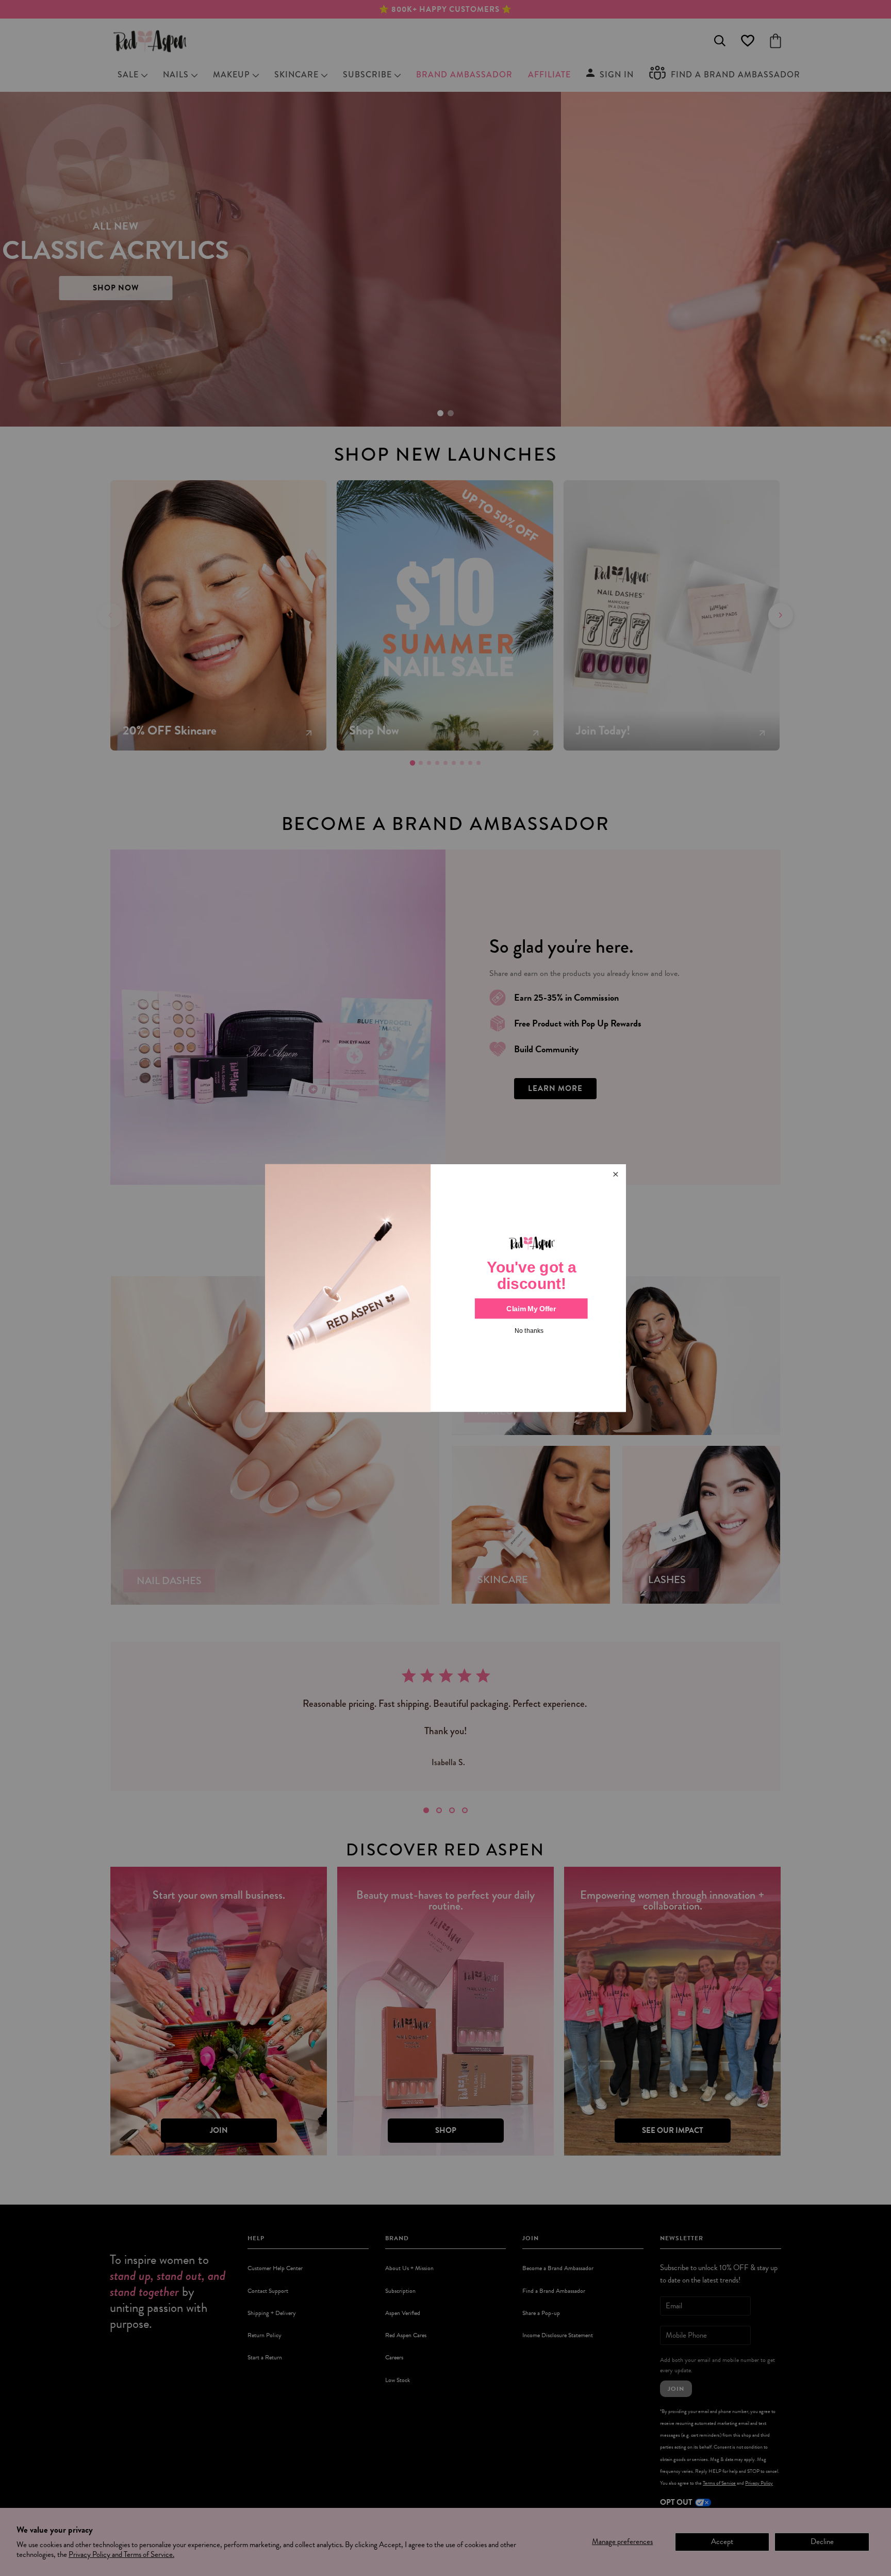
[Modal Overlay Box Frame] (445, 1288)
